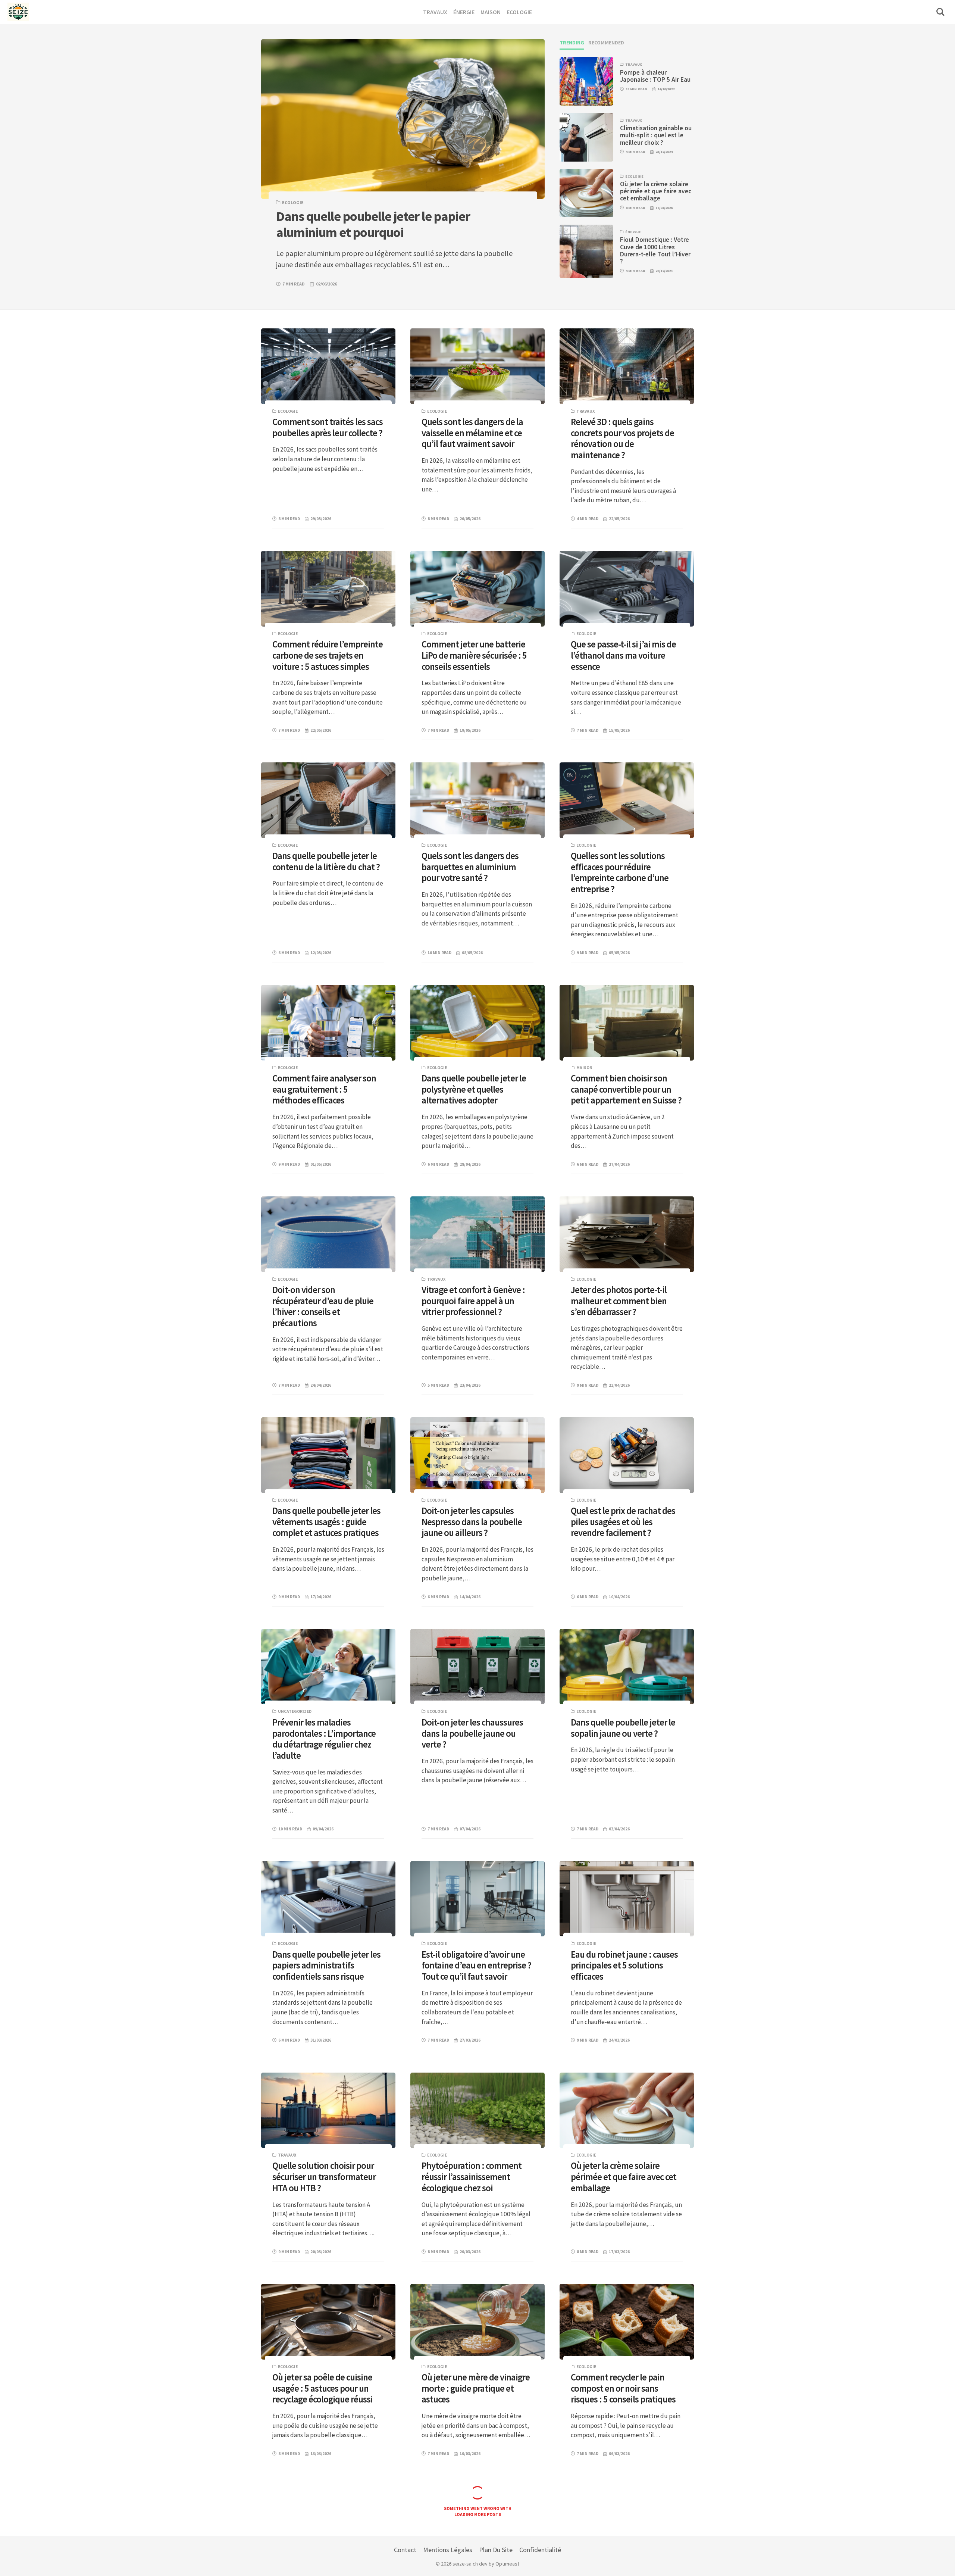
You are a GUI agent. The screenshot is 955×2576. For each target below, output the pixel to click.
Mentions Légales (448, 2550)
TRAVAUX (634, 64)
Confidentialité (540, 2550)
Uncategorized (295, 1711)
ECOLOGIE (293, 202)
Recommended (606, 43)
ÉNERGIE (633, 232)
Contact (405, 2550)
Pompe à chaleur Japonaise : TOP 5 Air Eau (655, 76)
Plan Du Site (496, 2550)
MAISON (584, 1068)
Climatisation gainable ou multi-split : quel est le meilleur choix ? (656, 135)
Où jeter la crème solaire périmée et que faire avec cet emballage (656, 191)
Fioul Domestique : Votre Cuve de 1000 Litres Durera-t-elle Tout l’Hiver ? (655, 250)
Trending (572, 43)
